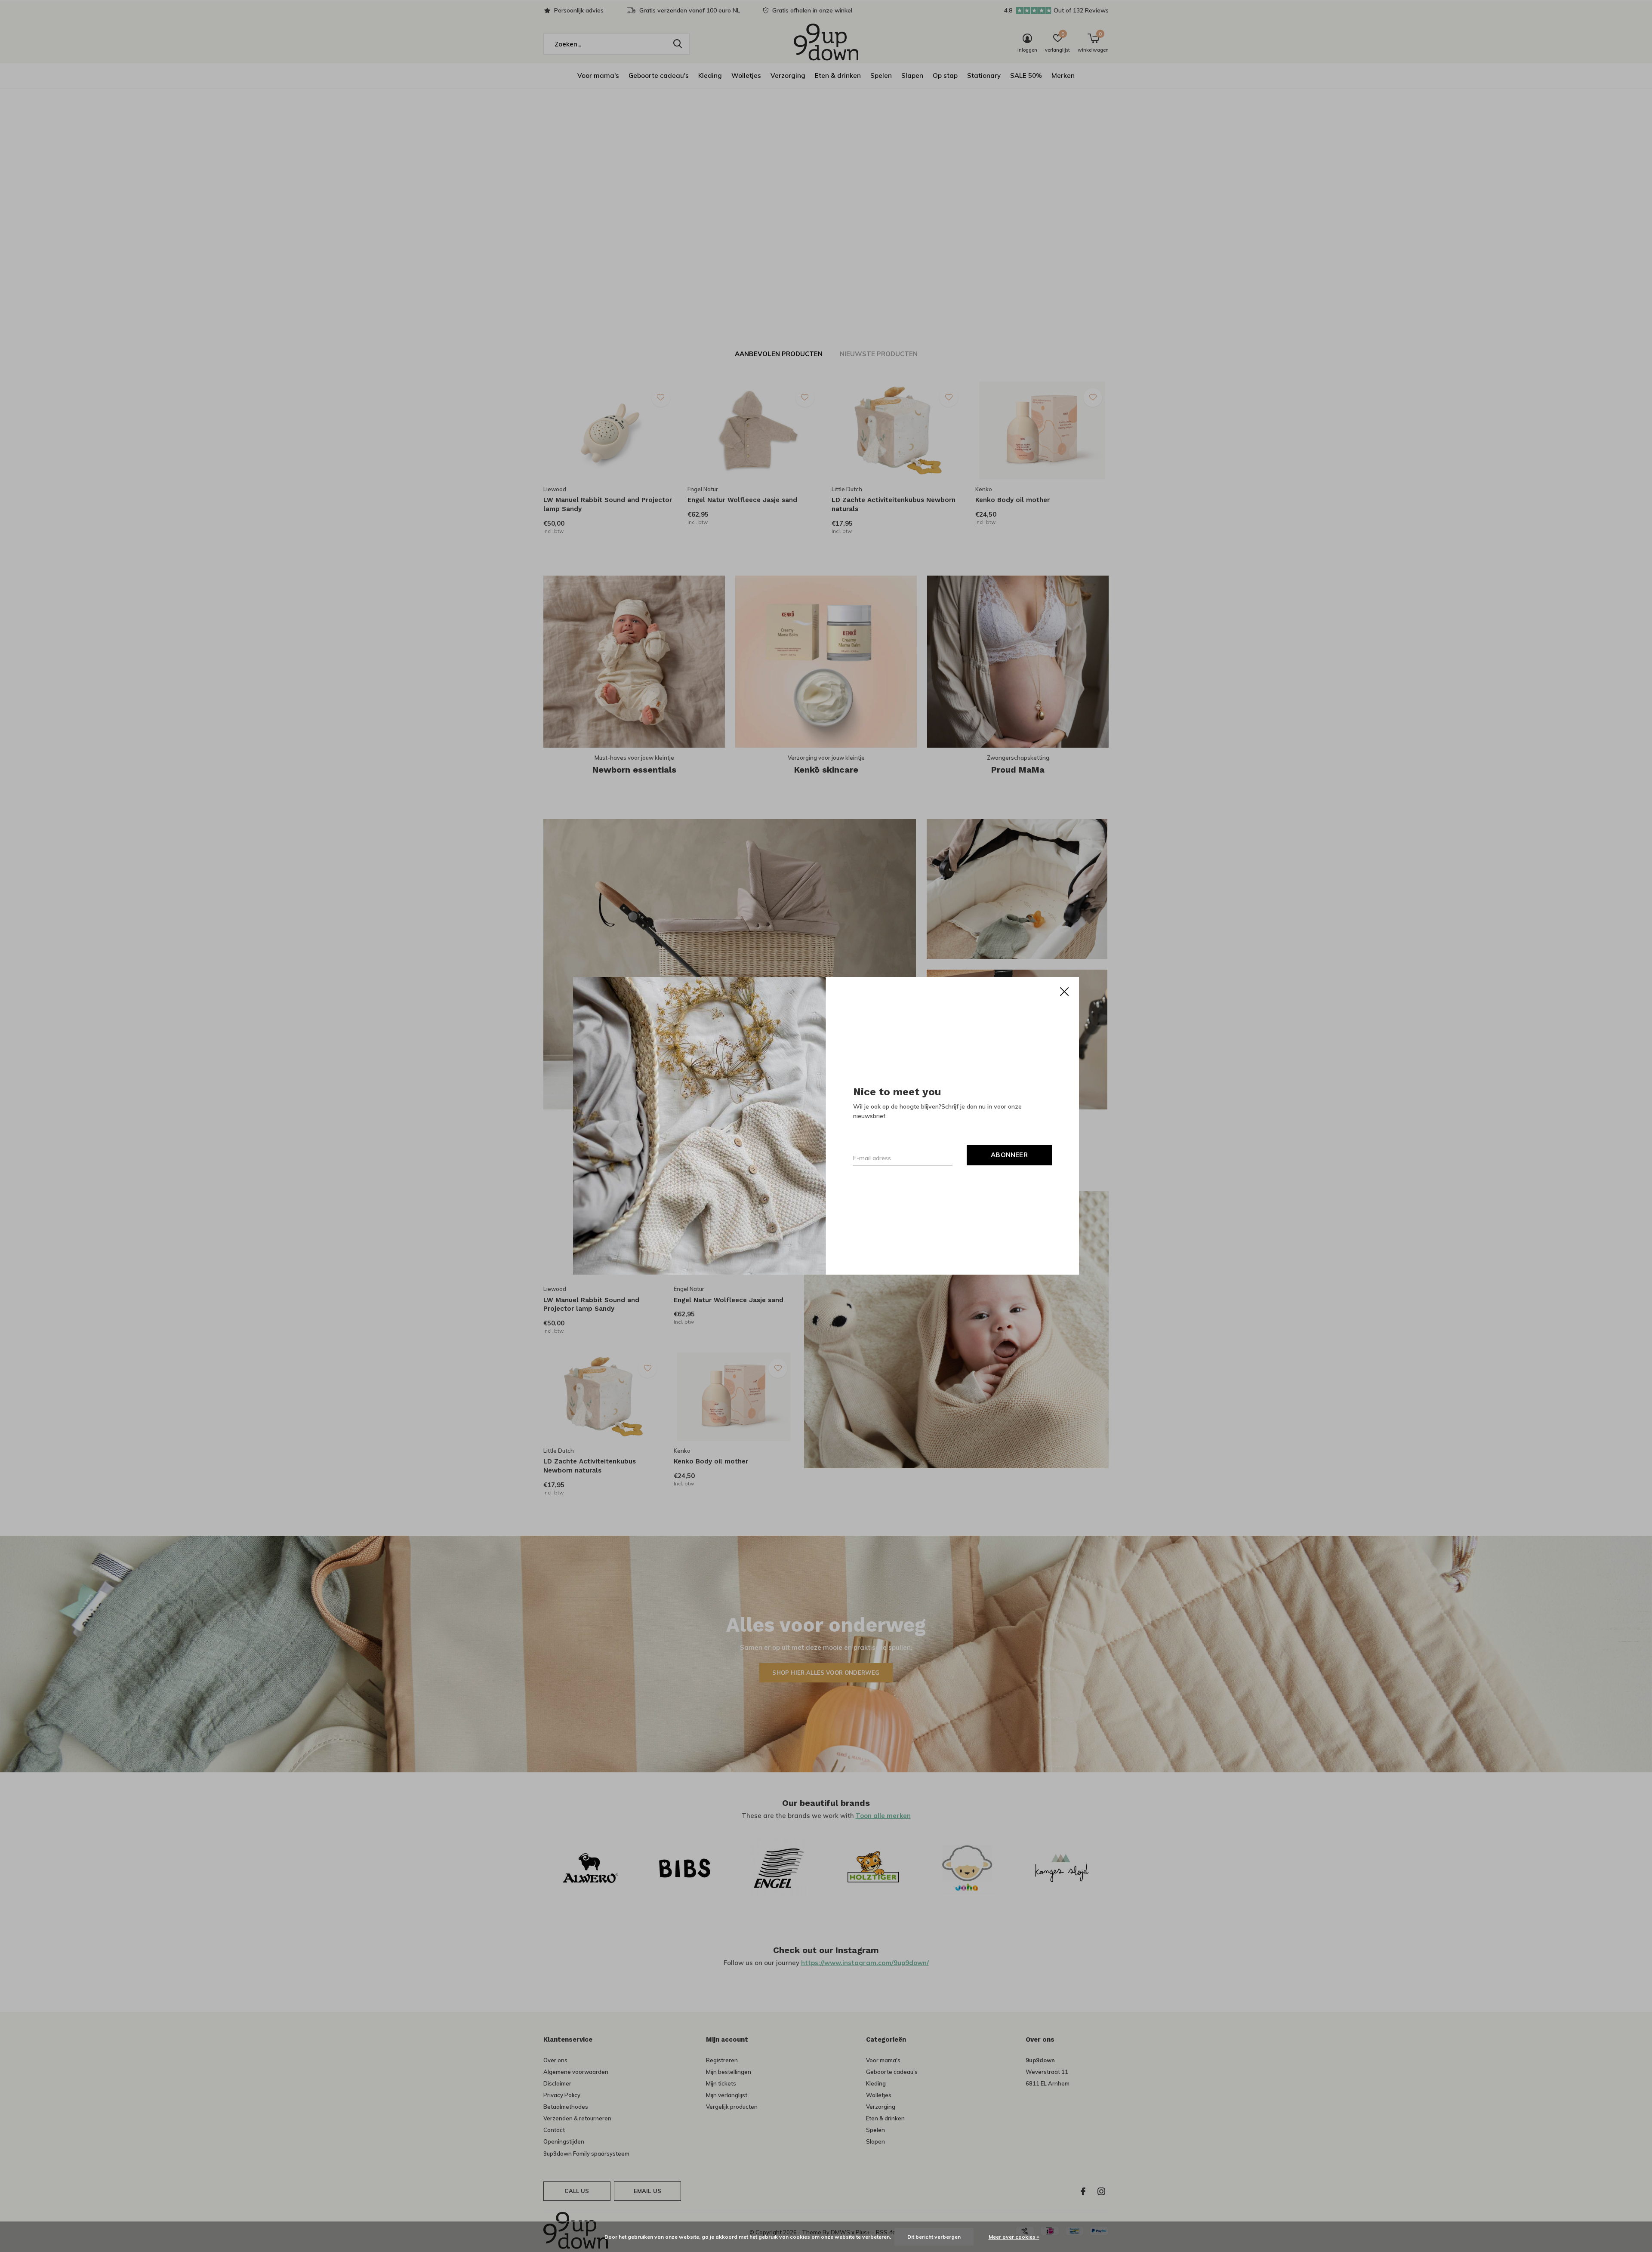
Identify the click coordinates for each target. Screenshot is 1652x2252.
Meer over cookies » (1014, 2237)
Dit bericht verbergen (934, 2237)
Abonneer (1009, 1155)
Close (1064, 992)
